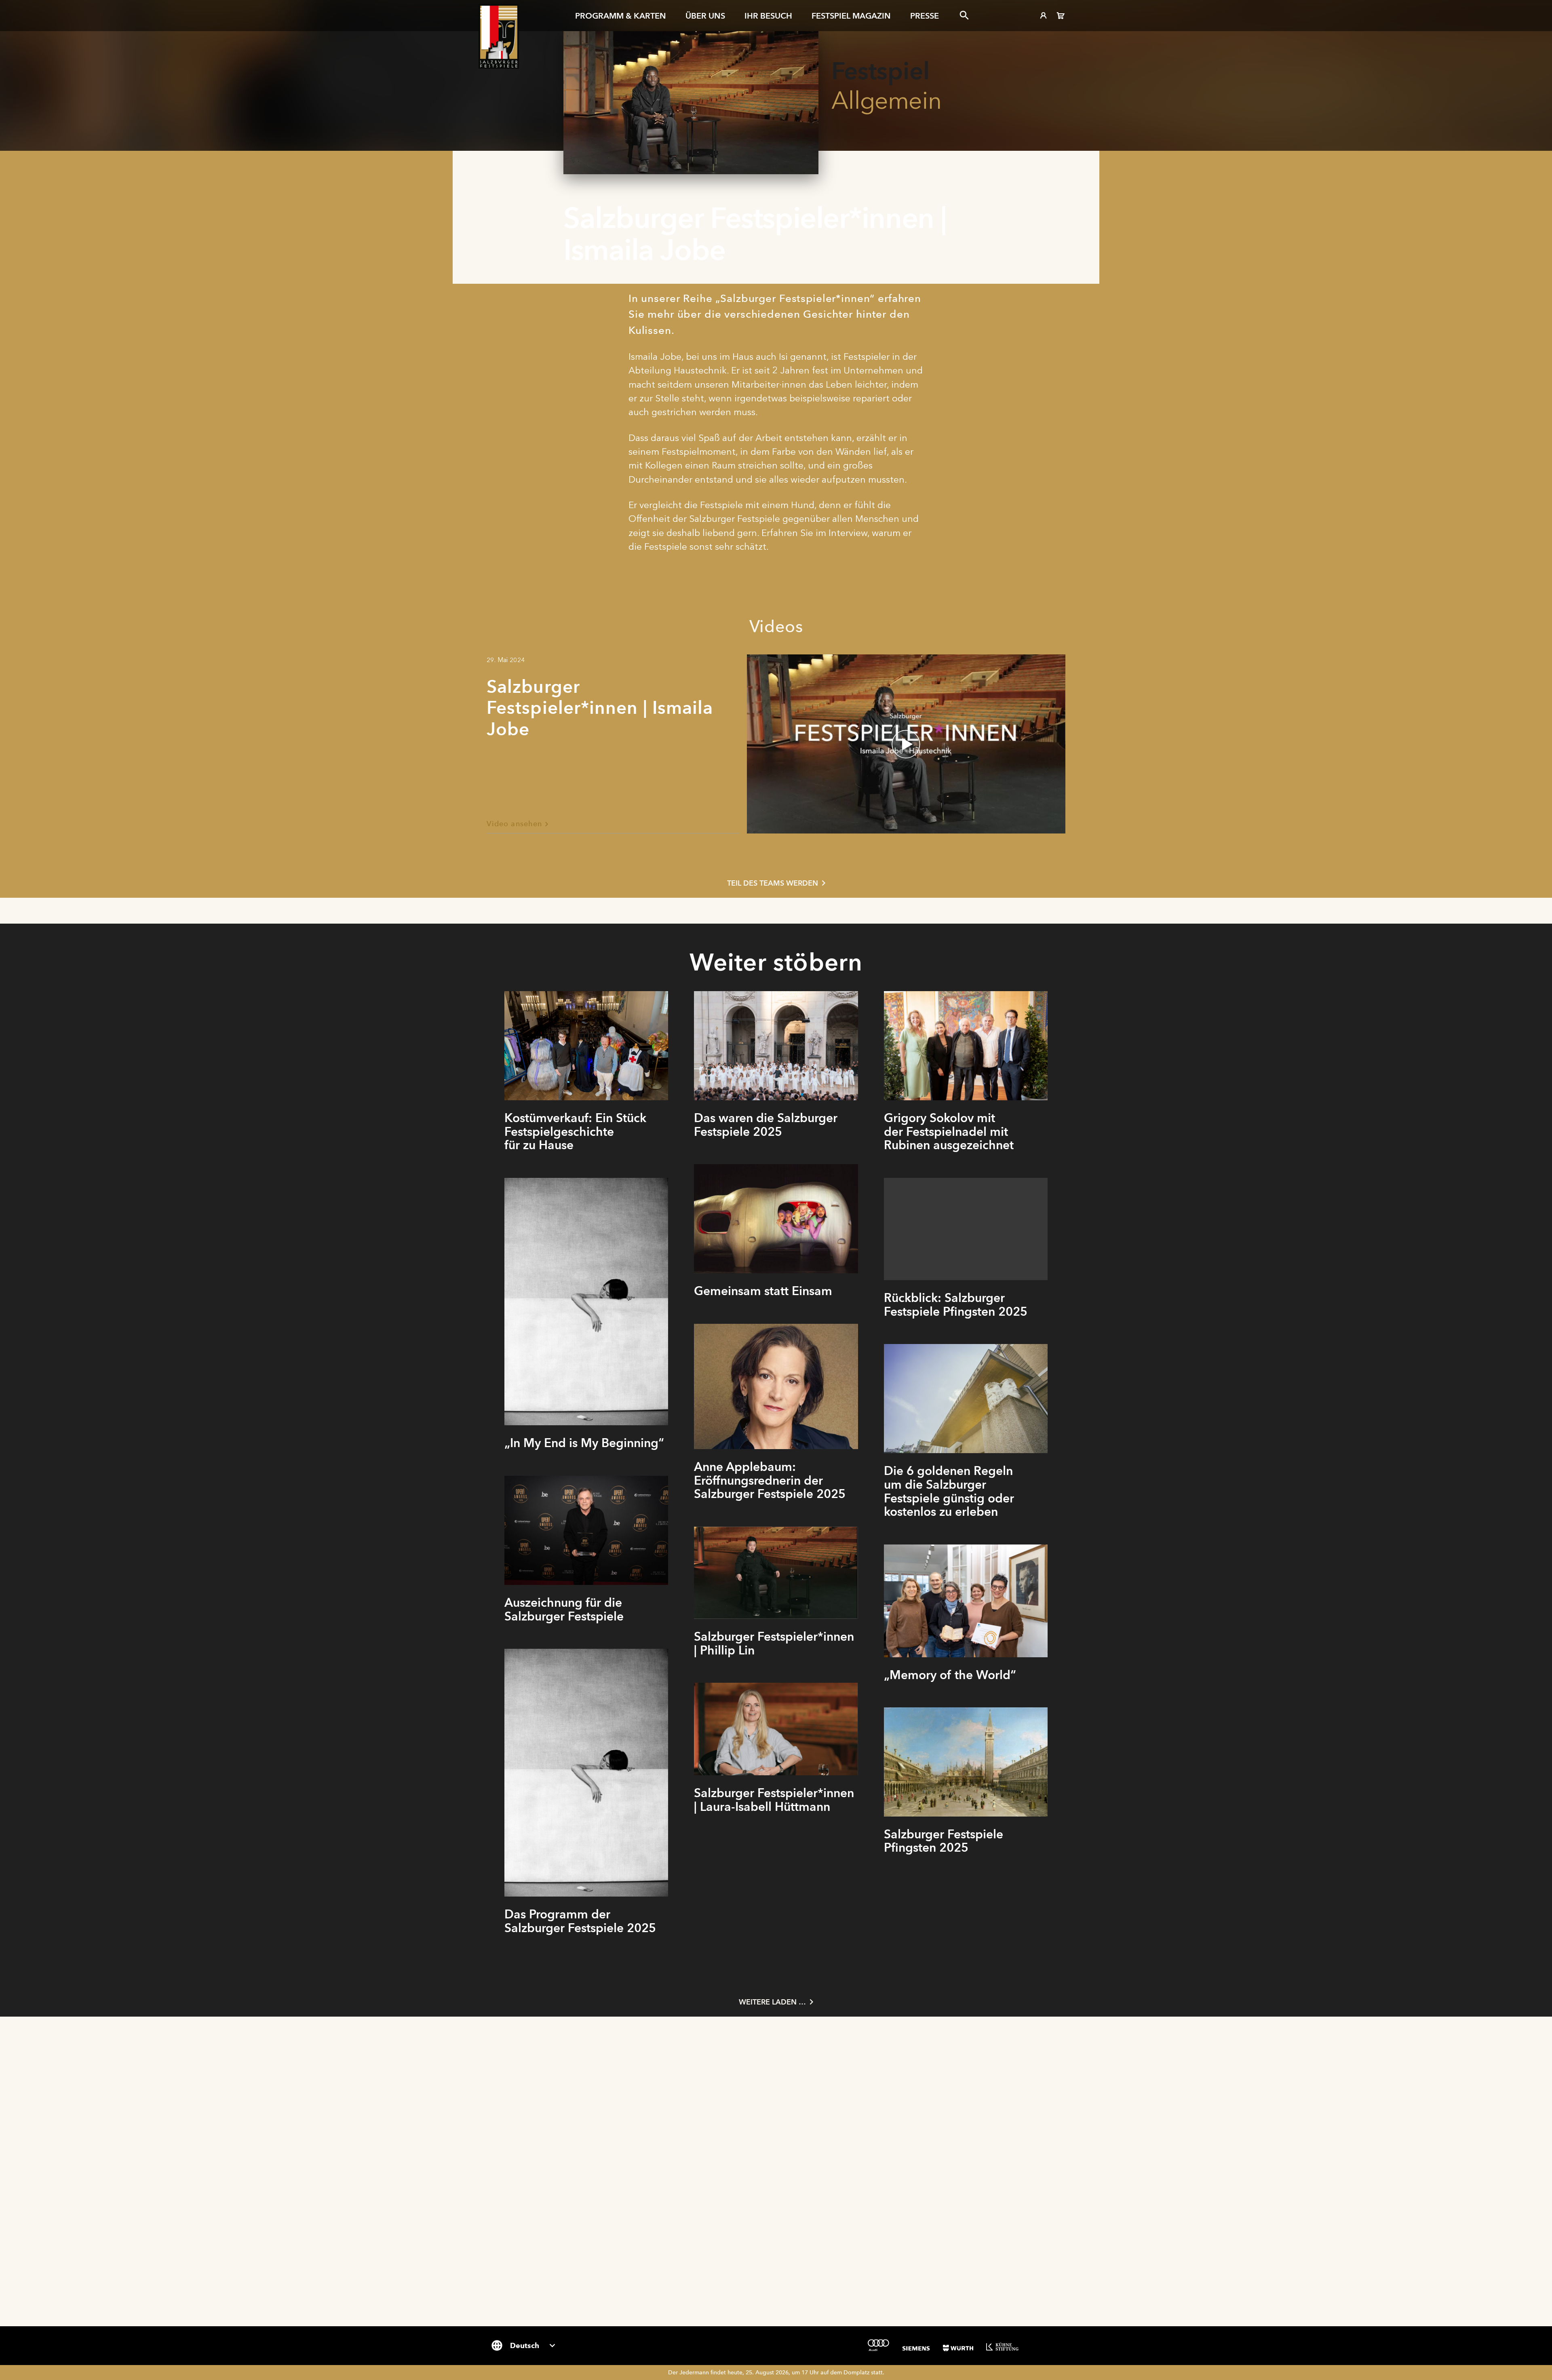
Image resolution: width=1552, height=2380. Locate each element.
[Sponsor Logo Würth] (958, 2348)
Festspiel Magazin (851, 16)
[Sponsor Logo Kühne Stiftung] (1002, 2346)
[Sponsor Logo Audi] (878, 2345)
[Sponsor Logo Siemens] (916, 2348)
